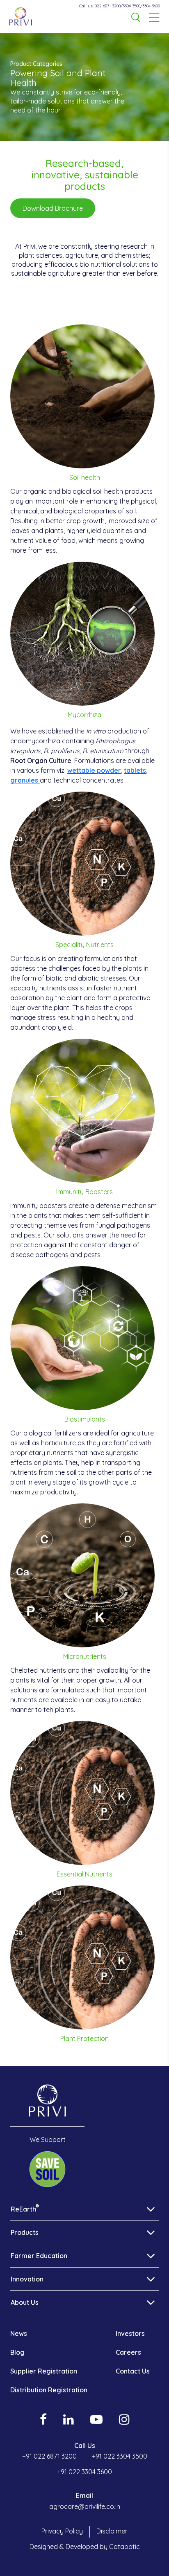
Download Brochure (53, 208)
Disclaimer (112, 2531)
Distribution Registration (49, 2390)
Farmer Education (39, 2256)
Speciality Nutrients (84, 945)
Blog (17, 2352)
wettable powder (94, 770)
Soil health (85, 477)
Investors (130, 2333)
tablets (135, 770)
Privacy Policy (62, 2531)
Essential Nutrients (84, 1874)
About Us (25, 2302)
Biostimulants (85, 1419)
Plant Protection (84, 2038)
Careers (128, 2352)
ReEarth (25, 2209)
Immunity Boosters (84, 1192)
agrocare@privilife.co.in (85, 2506)
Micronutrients (85, 1656)
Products (25, 2232)
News (19, 2333)
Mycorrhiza (84, 715)
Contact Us (133, 2371)
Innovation (27, 2279)
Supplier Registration (44, 2371)
